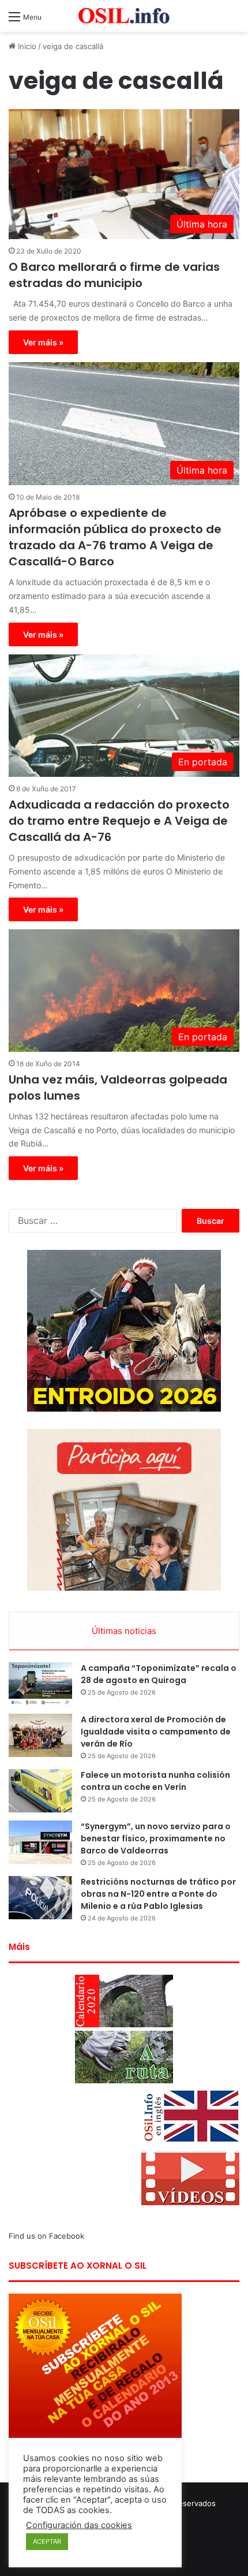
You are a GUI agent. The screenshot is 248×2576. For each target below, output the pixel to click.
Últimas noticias (124, 1631)
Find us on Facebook (46, 2236)
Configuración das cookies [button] (79, 2525)
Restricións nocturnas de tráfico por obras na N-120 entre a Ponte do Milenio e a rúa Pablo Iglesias (158, 1894)
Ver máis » (43, 342)
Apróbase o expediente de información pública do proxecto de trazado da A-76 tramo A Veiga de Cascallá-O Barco (115, 537)
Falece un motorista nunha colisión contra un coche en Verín (155, 1781)
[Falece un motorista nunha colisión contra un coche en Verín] (40, 1791)
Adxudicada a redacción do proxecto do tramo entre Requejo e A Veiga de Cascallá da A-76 (119, 821)
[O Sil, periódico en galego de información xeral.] (124, 16)
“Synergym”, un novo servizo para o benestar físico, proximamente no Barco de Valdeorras (156, 1838)
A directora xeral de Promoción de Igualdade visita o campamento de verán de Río (156, 1732)
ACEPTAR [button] (47, 2541)
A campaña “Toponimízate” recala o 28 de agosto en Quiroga (159, 1674)
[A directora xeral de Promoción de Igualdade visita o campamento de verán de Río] (40, 1735)
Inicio (26, 46)
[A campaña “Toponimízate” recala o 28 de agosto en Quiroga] (40, 1684)
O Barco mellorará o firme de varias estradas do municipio (114, 275)
